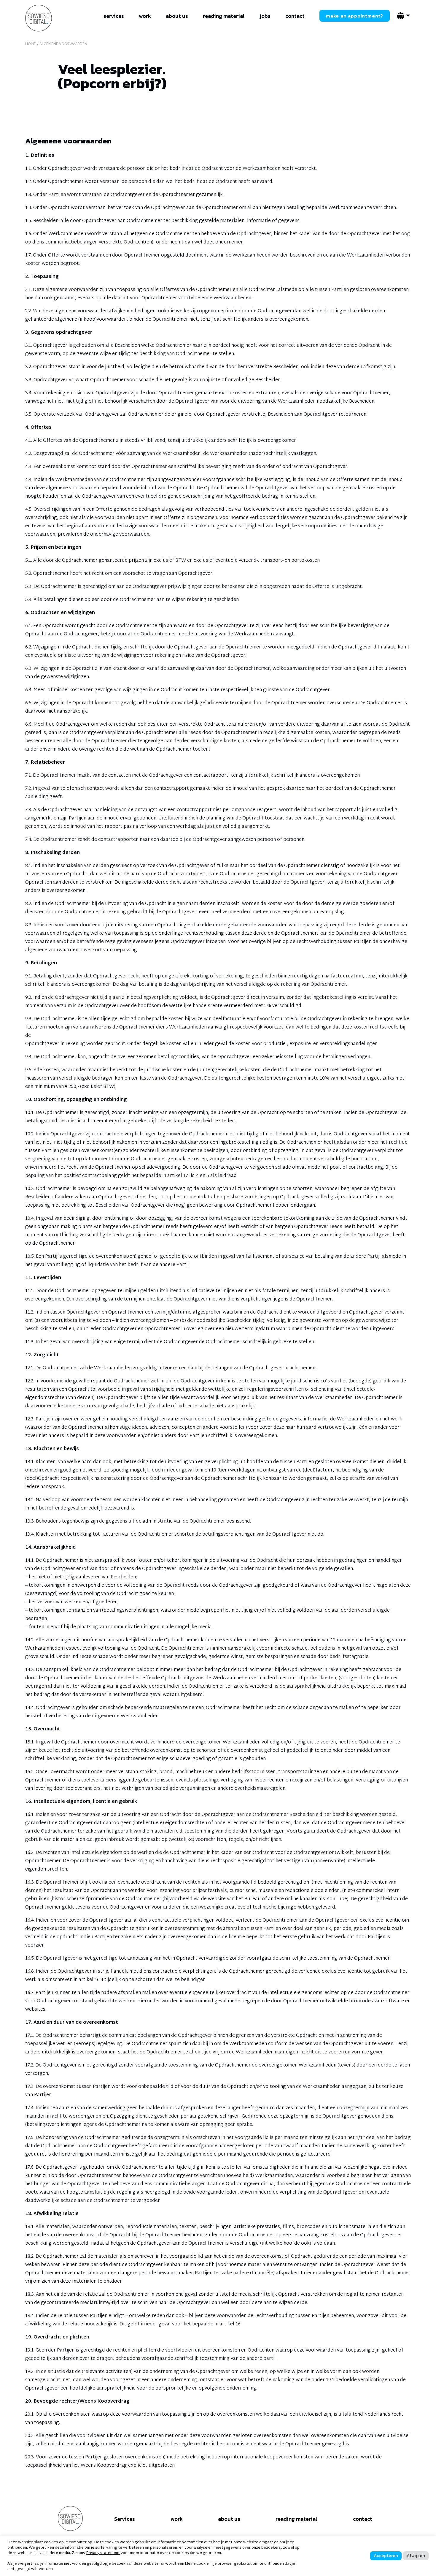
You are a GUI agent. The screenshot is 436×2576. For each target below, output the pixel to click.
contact (295, 16)
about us (177, 16)
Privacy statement (103, 2553)
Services (125, 2519)
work (145, 16)
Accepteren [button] (386, 2555)
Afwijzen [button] (416, 2555)
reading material (224, 16)
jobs (265, 16)
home (31, 44)
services (114, 16)
